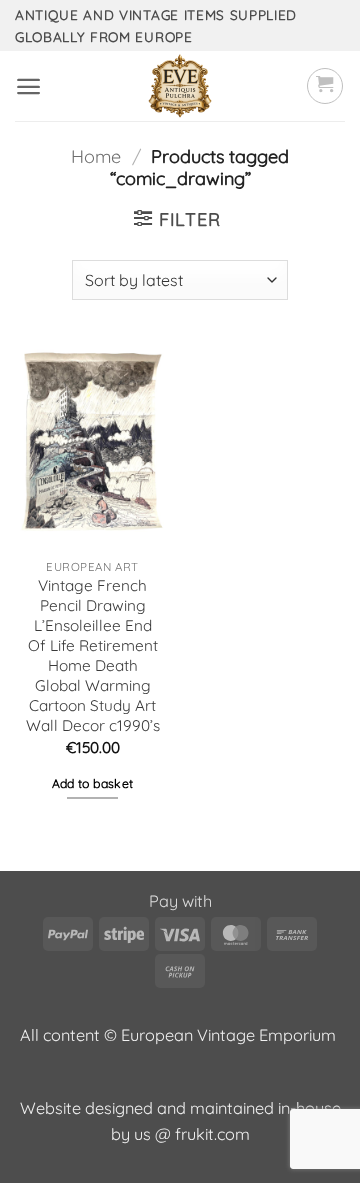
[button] (28, 86)
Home (96, 156)
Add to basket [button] (93, 783)
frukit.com (212, 1134)
